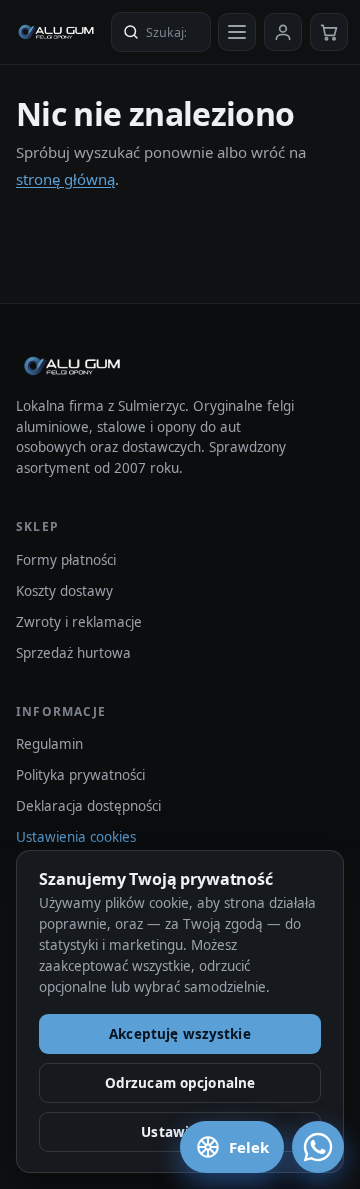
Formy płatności (66, 560)
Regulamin (49, 744)
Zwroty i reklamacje (79, 622)
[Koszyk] (329, 32)
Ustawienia (179, 1132)
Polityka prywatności (80, 775)
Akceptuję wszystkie (180, 1034)
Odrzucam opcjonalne (180, 1083)
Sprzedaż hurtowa (73, 653)
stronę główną (65, 179)
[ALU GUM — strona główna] (56, 32)
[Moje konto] (283, 32)
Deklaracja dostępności (88, 806)
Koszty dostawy (64, 591)
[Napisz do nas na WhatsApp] (318, 1147)
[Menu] (237, 32)
